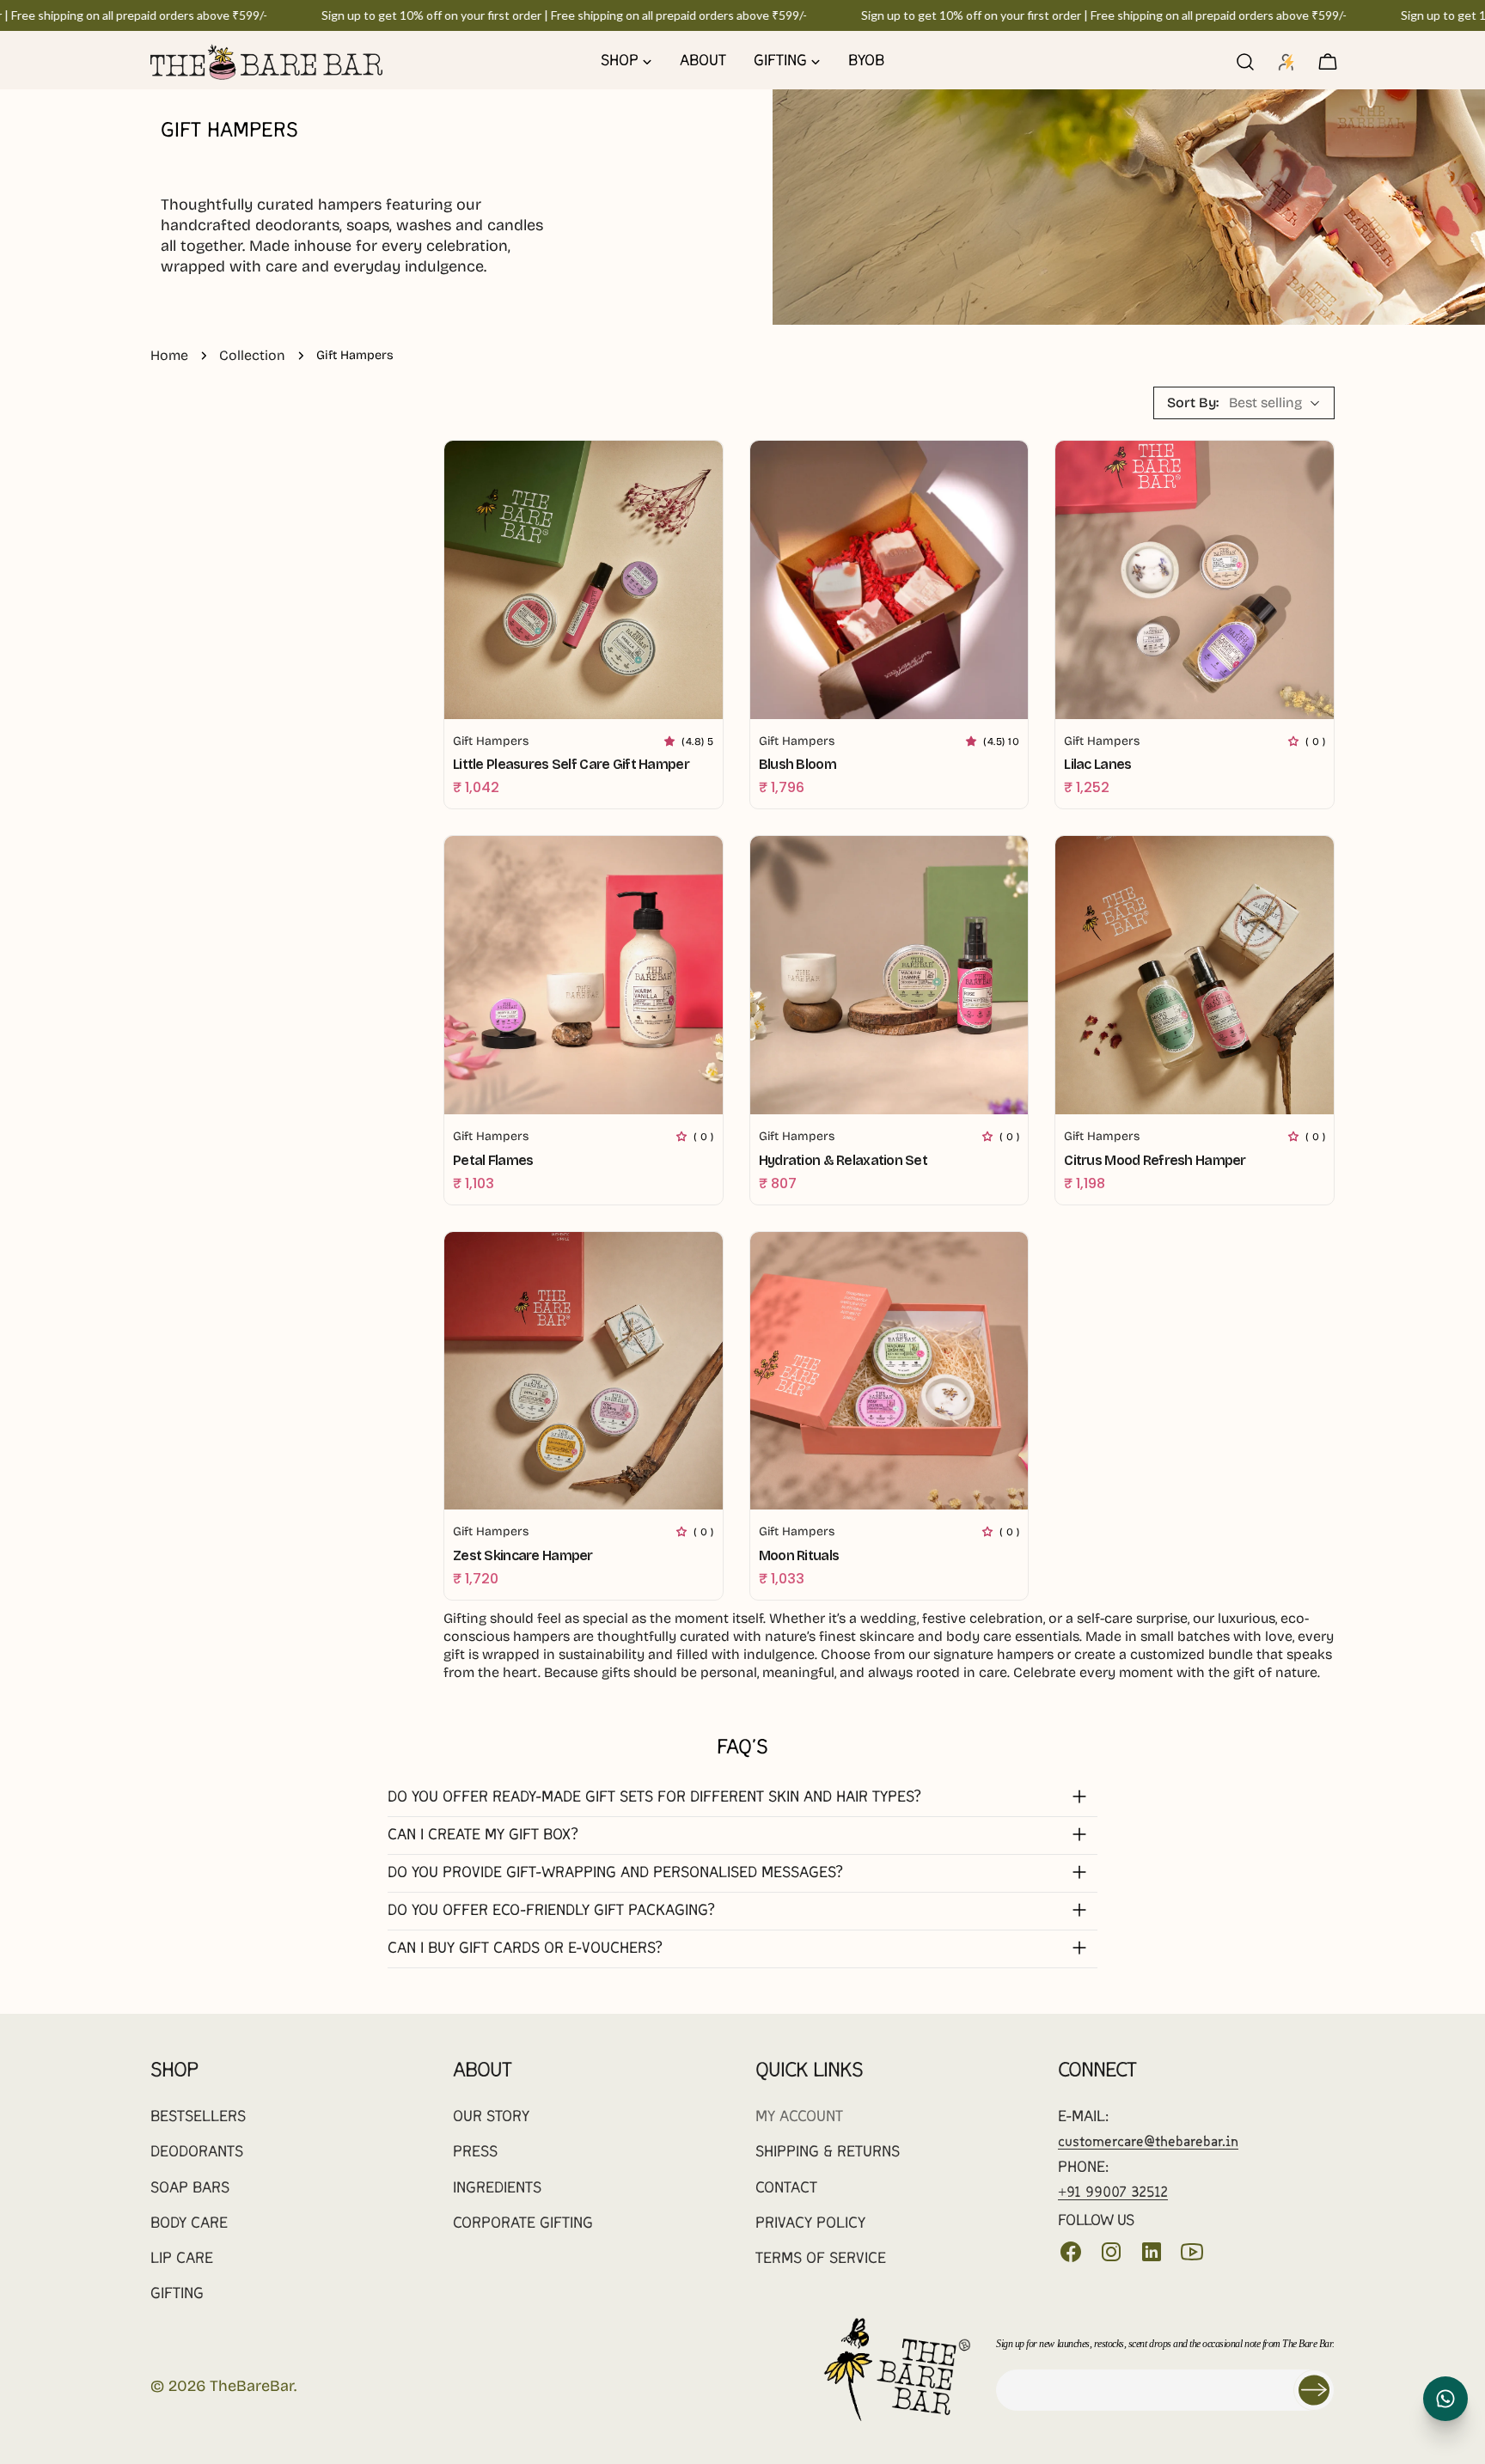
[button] (673, 741)
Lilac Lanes (1097, 764)
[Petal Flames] (584, 975)
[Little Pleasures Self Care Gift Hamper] (584, 580)
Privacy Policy (810, 2224)
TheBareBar (252, 2386)
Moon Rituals (799, 1555)
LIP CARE (182, 2259)
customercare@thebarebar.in (1148, 2142)
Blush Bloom (797, 764)
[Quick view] (698, 479)
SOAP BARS (190, 2189)
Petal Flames (493, 1160)
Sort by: (1193, 403)
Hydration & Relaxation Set (843, 1160)
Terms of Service (821, 2259)
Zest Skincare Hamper (523, 1555)
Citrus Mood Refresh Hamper (1155, 1160)
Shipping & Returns (828, 2153)
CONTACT (786, 2189)
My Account (799, 2117)
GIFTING (177, 2294)
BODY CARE (189, 2224)
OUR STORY (491, 2117)
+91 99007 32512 (1113, 2193)
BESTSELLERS (198, 2117)
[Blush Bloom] (889, 580)
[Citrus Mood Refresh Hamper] (1195, 975)
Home (169, 355)
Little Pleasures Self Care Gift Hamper (571, 764)
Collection (252, 355)
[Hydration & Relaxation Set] (889, 975)
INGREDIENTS (497, 2189)
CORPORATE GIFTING (523, 2224)
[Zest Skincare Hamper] (584, 1371)
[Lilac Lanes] (1195, 580)
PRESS (475, 2153)
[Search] (1245, 62)
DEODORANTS (197, 2153)
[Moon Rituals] (889, 1371)
